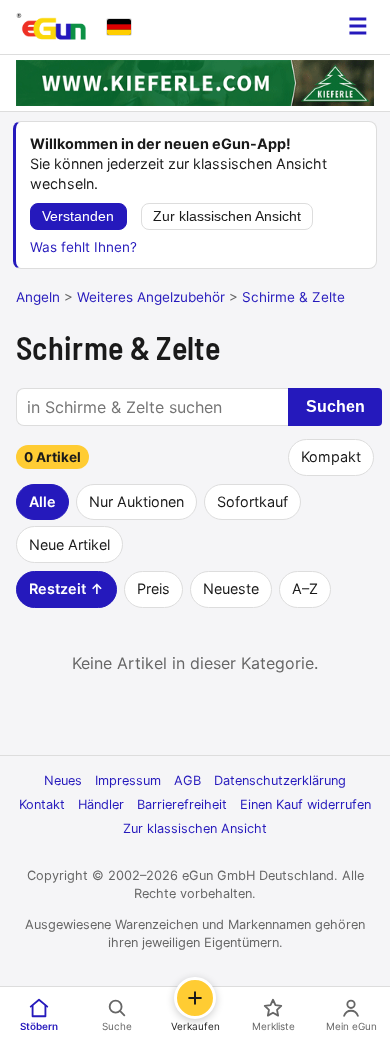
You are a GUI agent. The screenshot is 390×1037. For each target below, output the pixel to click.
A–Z (305, 588)
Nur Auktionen (136, 501)
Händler (101, 804)
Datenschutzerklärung (280, 780)
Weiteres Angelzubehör (151, 297)
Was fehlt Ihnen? (83, 247)
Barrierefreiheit (182, 804)
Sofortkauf (252, 501)
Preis (153, 588)
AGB (187, 780)
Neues (63, 780)
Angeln (38, 297)
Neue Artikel (69, 544)
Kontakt (42, 804)
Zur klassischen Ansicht (227, 216)
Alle (42, 501)
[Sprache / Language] (119, 27)
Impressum (128, 780)
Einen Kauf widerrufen (305, 804)
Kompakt (331, 456)
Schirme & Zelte (293, 297)
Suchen (335, 406)
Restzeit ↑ (66, 588)
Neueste (231, 588)
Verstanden (78, 216)
